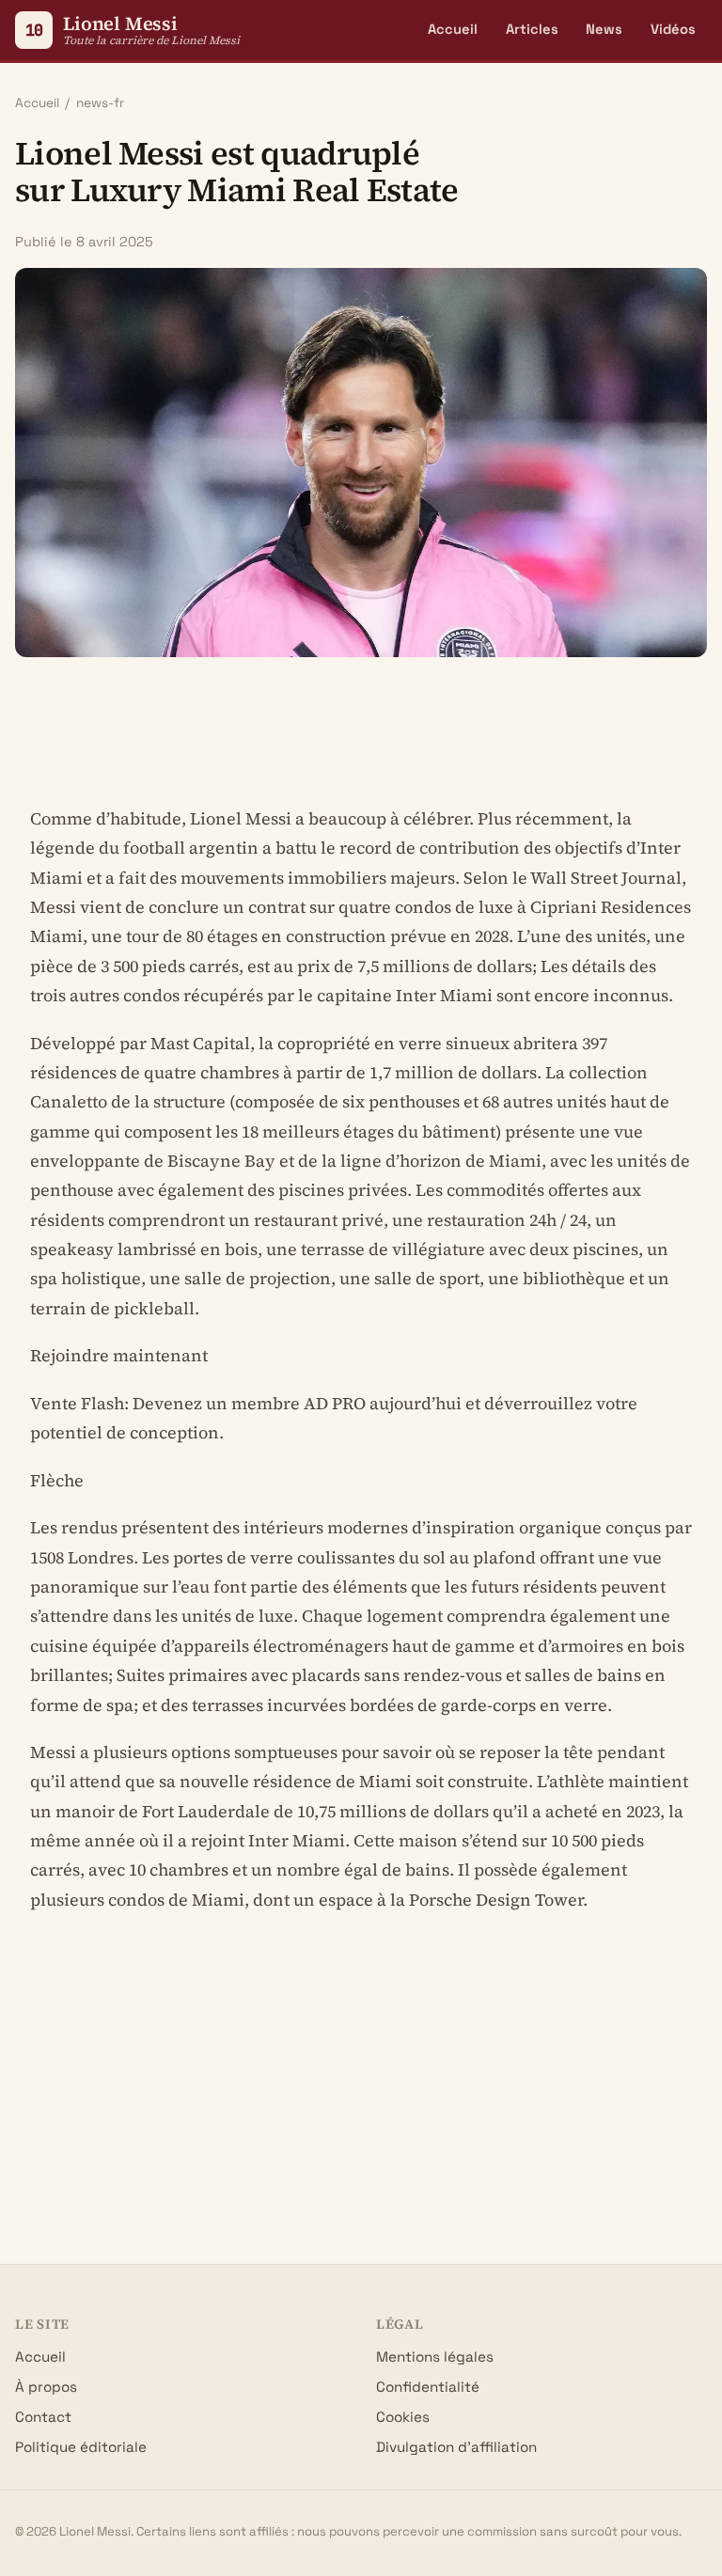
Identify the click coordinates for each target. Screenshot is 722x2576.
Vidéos (673, 29)
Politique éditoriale (81, 2447)
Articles (532, 29)
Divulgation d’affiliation (456, 2447)
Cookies (403, 2417)
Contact (43, 2417)
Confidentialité (428, 2387)
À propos (46, 2387)
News (604, 29)
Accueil (453, 29)
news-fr (100, 103)
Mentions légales (435, 2356)
